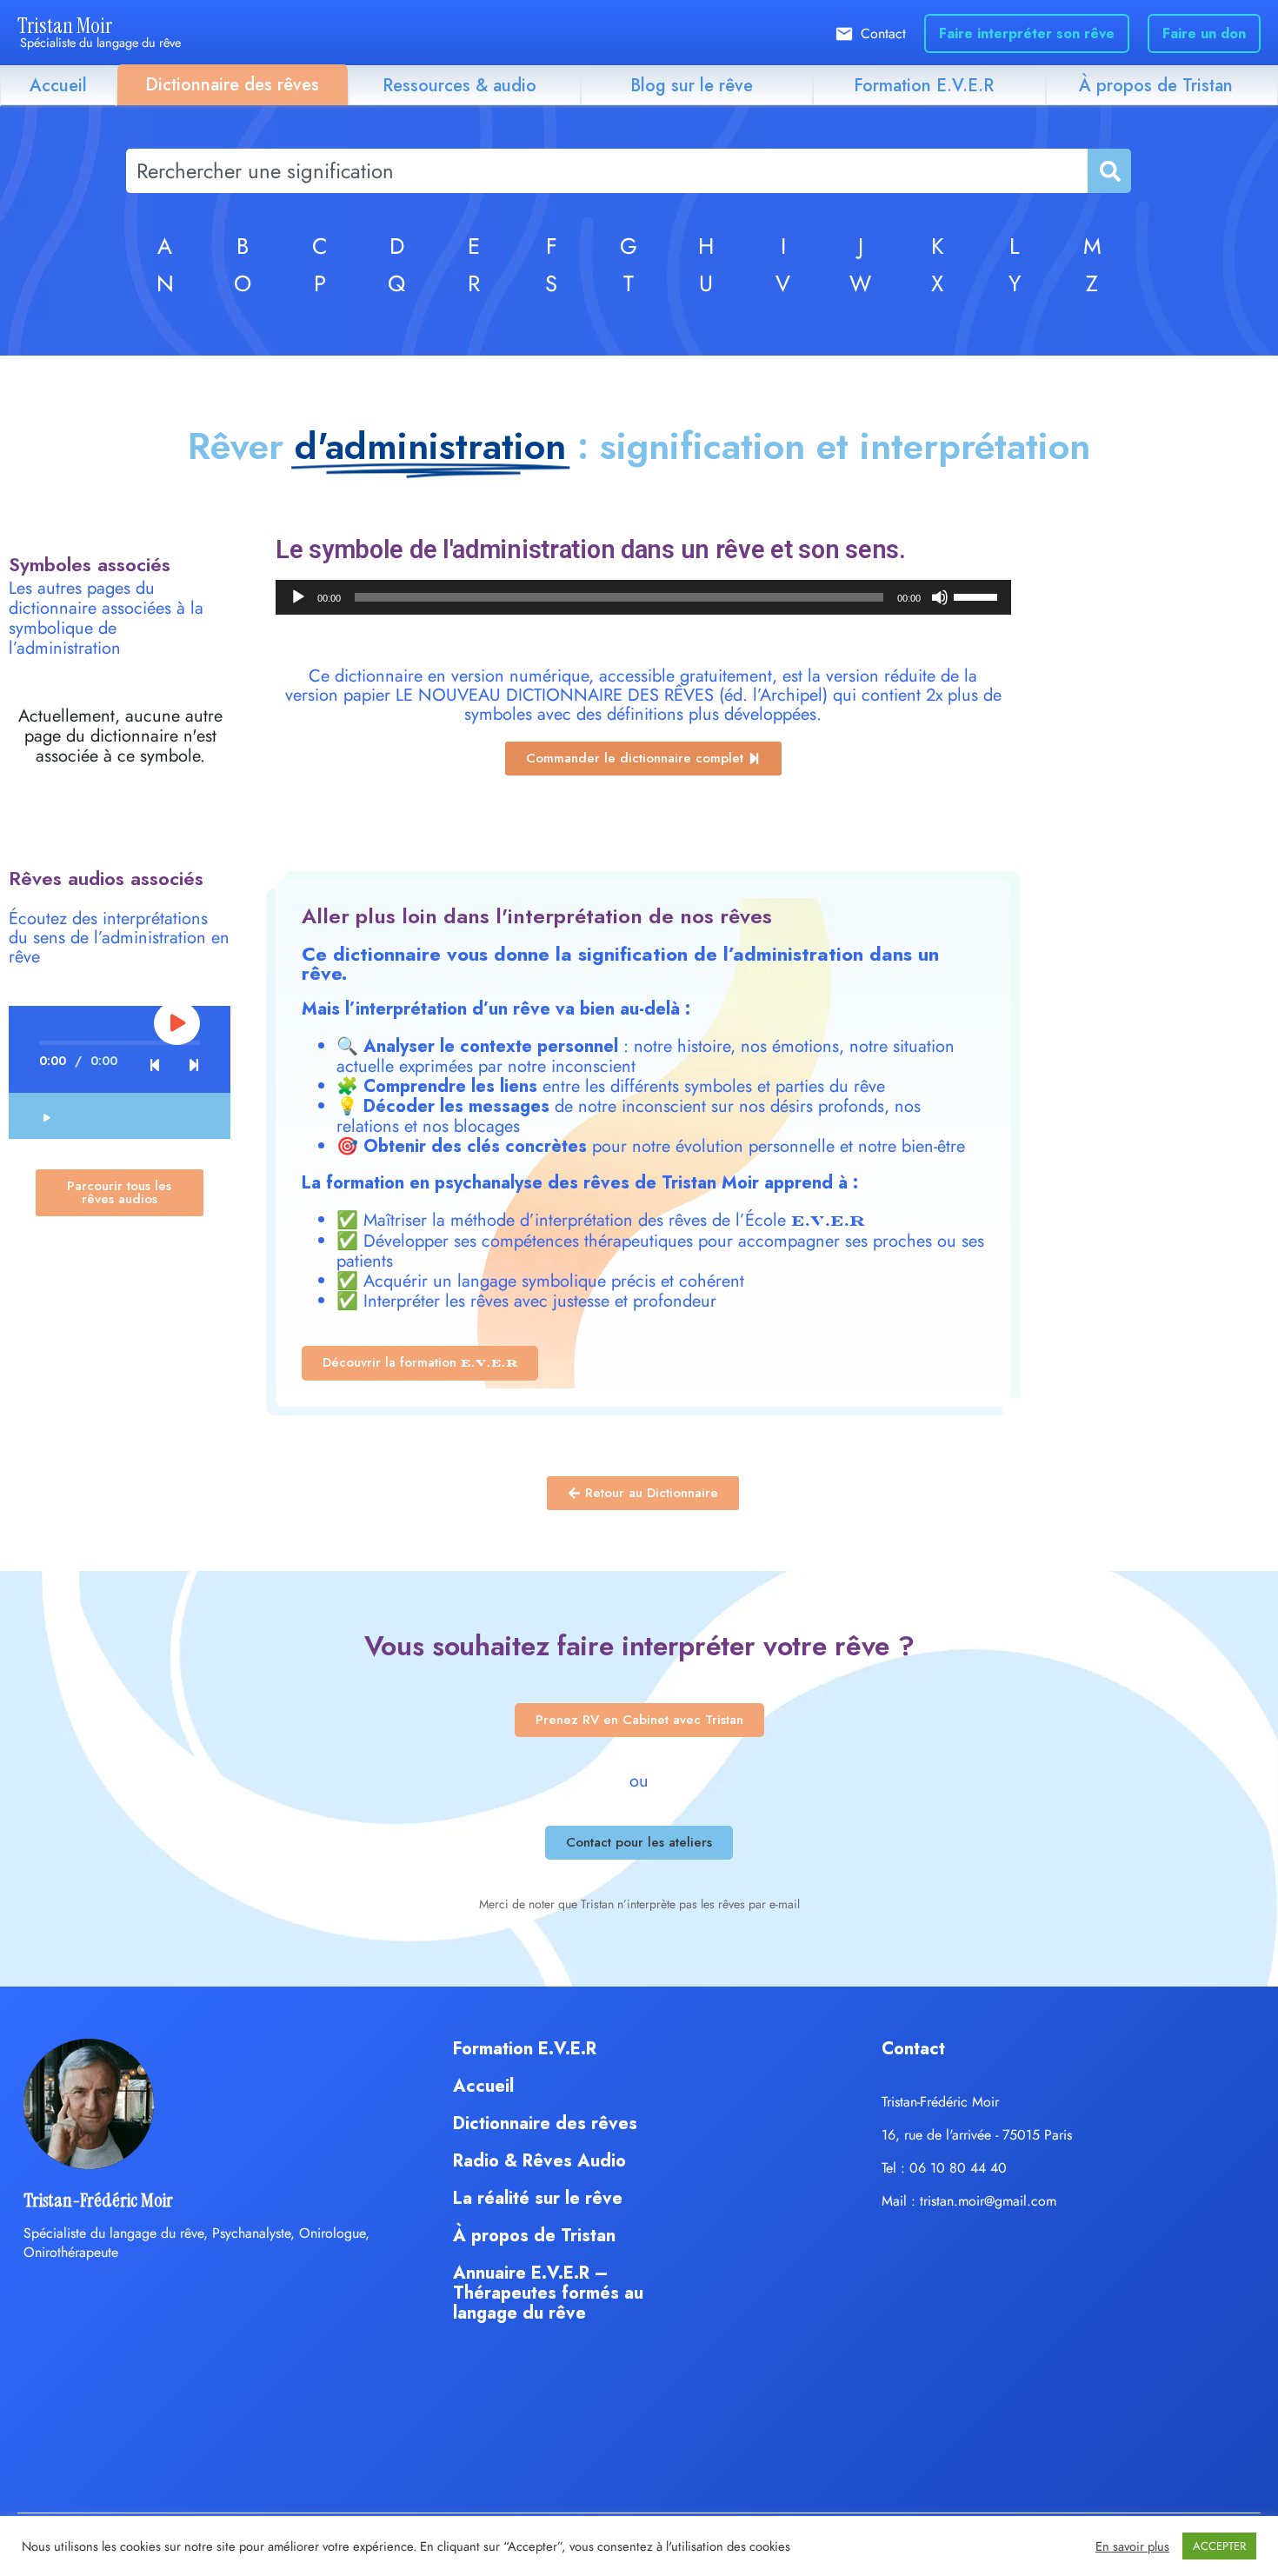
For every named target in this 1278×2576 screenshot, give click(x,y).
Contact (883, 33)
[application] (643, 597)
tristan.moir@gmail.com (988, 2201)
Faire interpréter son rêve (1027, 33)
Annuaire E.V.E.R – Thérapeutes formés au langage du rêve (548, 2293)
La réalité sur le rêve (538, 2198)
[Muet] (940, 597)
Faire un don (1204, 33)
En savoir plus (1132, 2546)
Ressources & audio (459, 86)
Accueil (58, 86)
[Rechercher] (1108, 171)
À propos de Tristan (1156, 86)
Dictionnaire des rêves (232, 85)
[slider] (978, 596)
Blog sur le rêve (692, 86)
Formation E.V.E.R (924, 86)
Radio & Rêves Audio (539, 2161)
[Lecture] (298, 597)
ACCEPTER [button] (1219, 2546)
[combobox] (607, 171)
